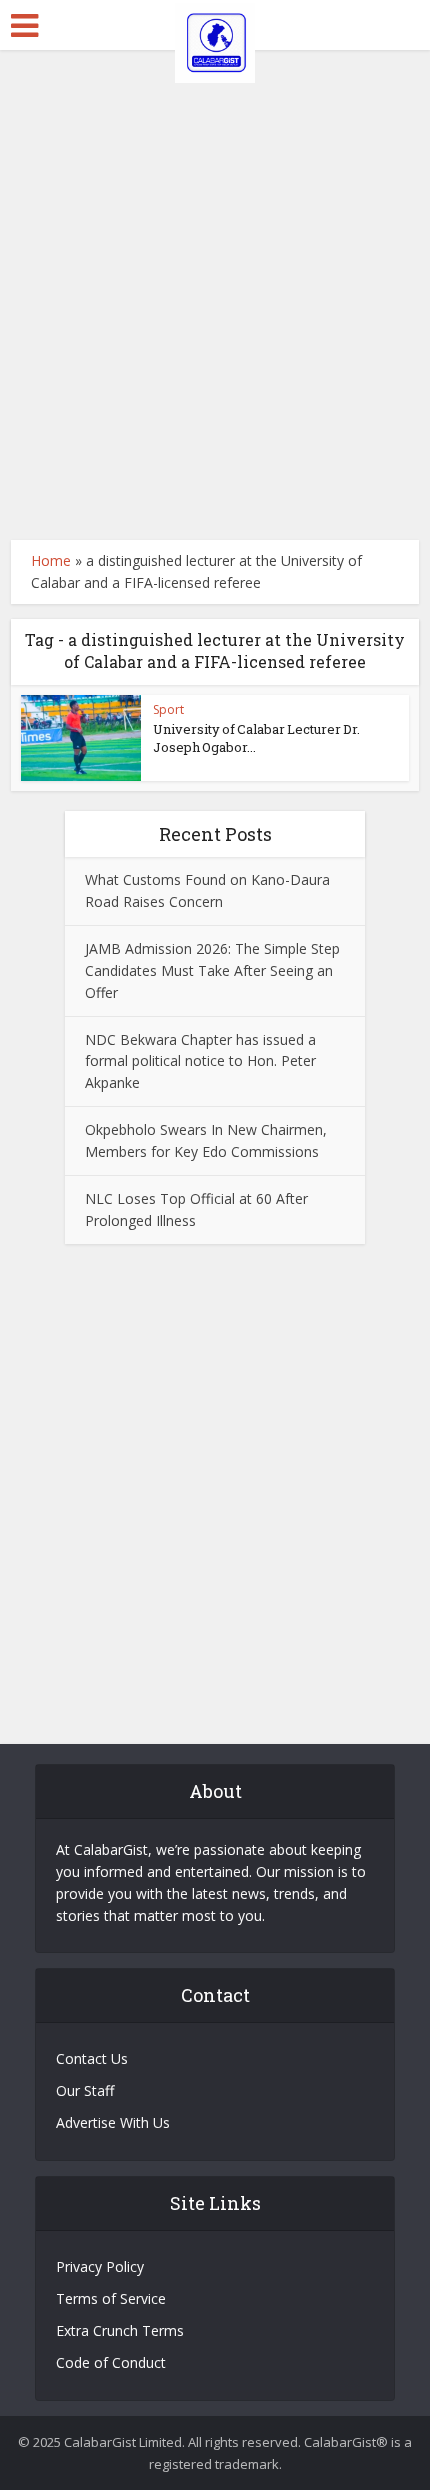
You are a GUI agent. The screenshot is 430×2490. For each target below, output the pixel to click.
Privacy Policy (100, 2266)
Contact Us (92, 2058)
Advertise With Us (113, 2122)
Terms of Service (111, 2298)
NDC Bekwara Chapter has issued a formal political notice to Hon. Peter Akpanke (200, 1061)
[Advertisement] (215, 295)
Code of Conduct (111, 2362)
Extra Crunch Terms (120, 2330)
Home (51, 560)
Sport (168, 709)
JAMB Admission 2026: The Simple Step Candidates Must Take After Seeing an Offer (212, 970)
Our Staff (85, 2090)
